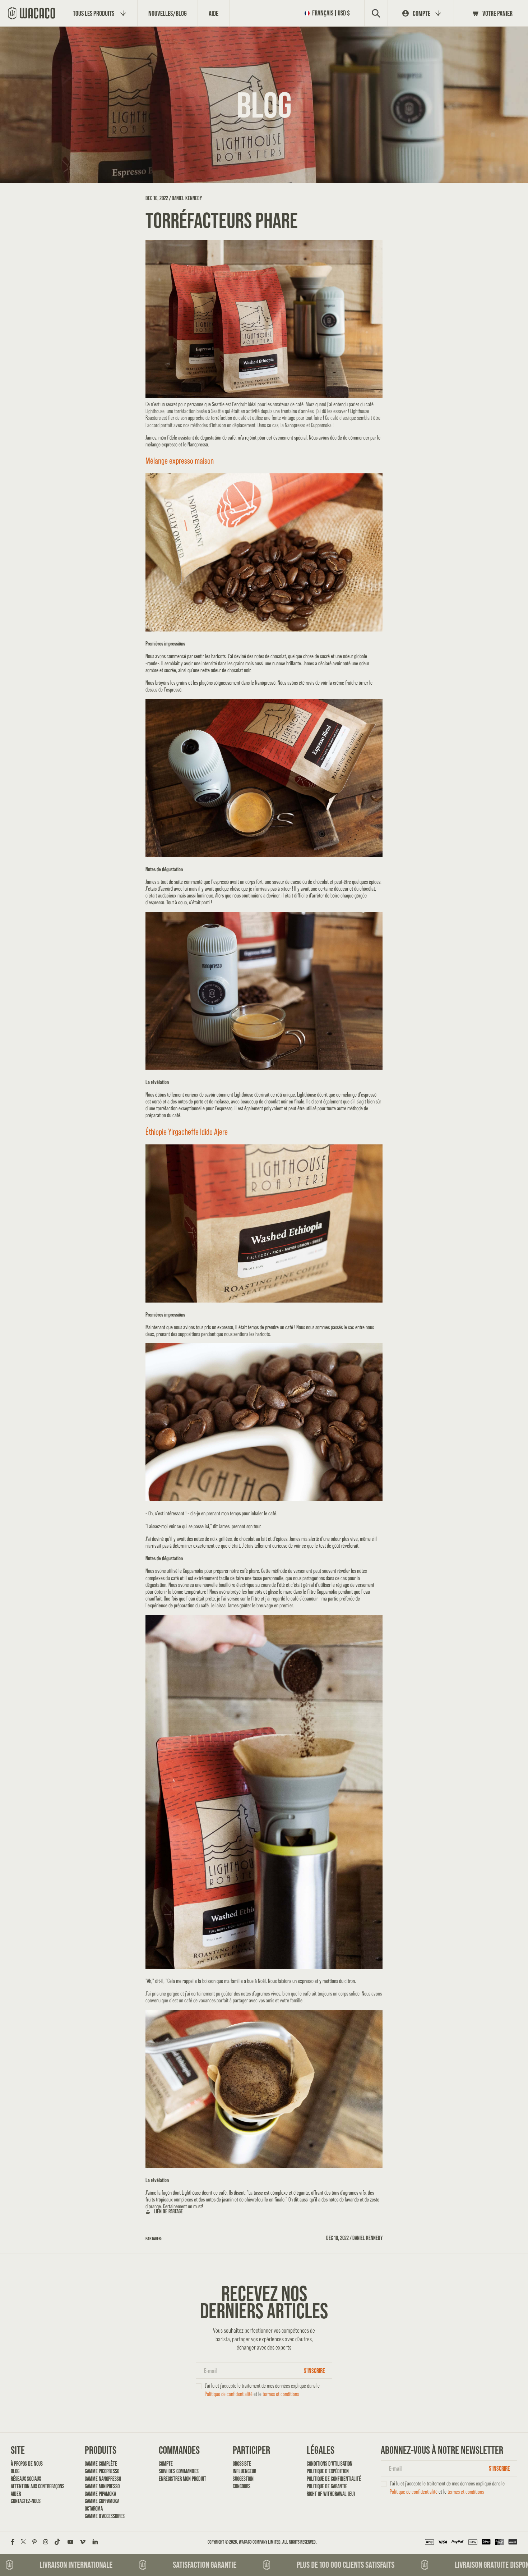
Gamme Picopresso (102, 2471)
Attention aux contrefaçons (35, 2486)
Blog (15, 2471)
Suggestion (243, 2479)
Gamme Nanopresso (103, 2479)
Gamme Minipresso (102, 2486)
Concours (242, 2486)
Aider (16, 2494)
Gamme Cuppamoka (102, 2501)
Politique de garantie (327, 2486)
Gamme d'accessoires (105, 2516)
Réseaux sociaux (26, 2479)
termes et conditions (281, 2394)
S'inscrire (314, 2371)
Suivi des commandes (179, 2471)
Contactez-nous (26, 2501)
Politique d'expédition (328, 2471)
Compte (166, 2464)
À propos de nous (27, 2464)
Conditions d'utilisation (330, 2464)
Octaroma (94, 2509)
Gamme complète (101, 2464)
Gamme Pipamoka (100, 2494)
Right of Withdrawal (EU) (331, 2494)
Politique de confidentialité (229, 2394)
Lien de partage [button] (168, 2211)
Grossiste (242, 2464)
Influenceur (244, 2471)
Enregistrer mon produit (182, 2479)
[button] (329, 13)
